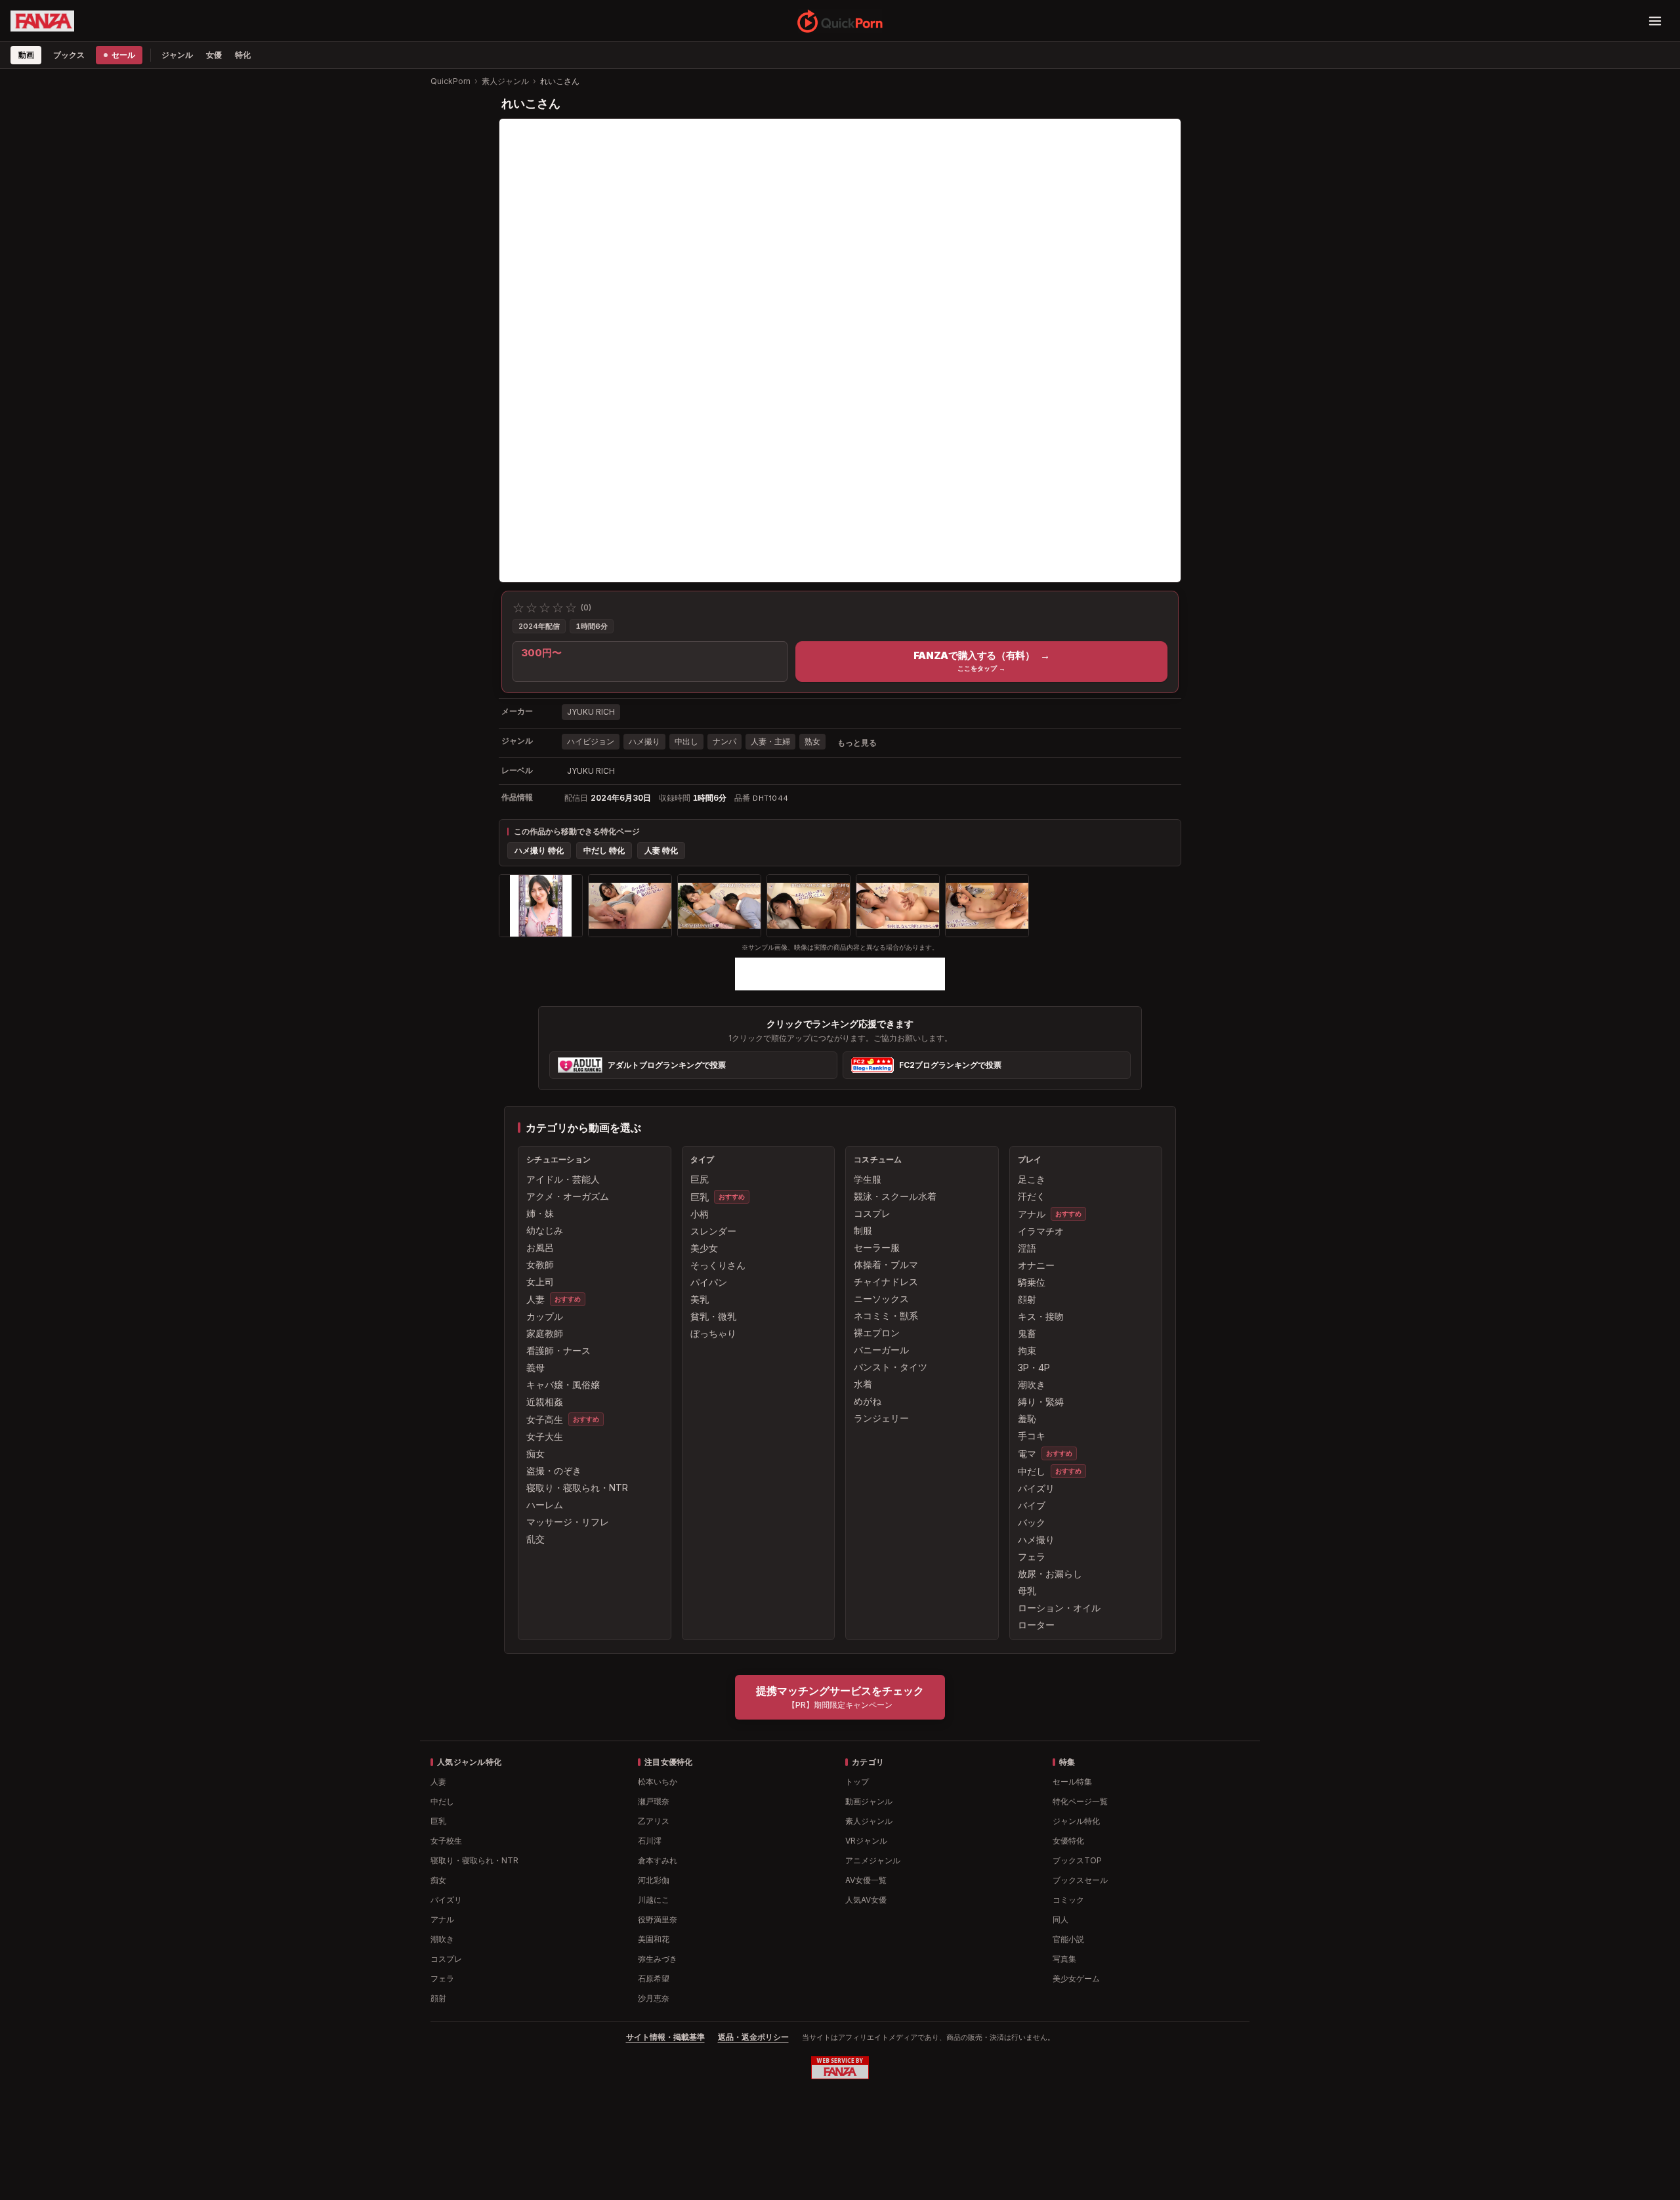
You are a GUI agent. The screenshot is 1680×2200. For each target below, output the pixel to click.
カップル (545, 1316)
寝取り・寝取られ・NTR (577, 1488)
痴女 (535, 1453)
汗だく (1032, 1196)
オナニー (1036, 1265)
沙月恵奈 (654, 1998)
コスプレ (872, 1213)
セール (123, 55)
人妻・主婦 (770, 741)
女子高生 (545, 1419)
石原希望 (654, 1978)
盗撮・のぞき (554, 1470)
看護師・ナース (558, 1350)
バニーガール (881, 1350)
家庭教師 (545, 1333)
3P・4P (1034, 1367)
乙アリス (654, 1821)
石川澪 (650, 1841)
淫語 (1027, 1248)
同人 (1060, 1919)
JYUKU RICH (591, 712)
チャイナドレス (886, 1281)
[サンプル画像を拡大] (541, 906)
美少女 (704, 1248)
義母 (535, 1367)
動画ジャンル (869, 1801)
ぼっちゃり (713, 1333)
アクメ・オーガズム (568, 1196)
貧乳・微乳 (713, 1316)
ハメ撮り (644, 741)
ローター (1036, 1625)
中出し (686, 741)
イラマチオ (1041, 1231)
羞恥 (1027, 1419)
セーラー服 (877, 1247)
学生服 (868, 1179)
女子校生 (446, 1841)
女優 (214, 55)
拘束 (1027, 1350)
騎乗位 (1032, 1282)
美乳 (700, 1299)
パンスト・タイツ (891, 1367)
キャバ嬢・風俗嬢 (563, 1385)
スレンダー (713, 1231)
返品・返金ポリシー (753, 2037)
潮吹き (1032, 1385)
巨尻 (700, 1179)
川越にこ (654, 1900)
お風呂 (540, 1247)
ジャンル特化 (1076, 1821)
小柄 (700, 1214)
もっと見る (857, 743)
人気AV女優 (866, 1900)
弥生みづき (658, 1959)
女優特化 (1068, 1841)
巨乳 (700, 1197)
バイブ (1032, 1505)
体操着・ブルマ (886, 1264)
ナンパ (724, 741)
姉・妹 (540, 1213)
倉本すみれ (658, 1860)
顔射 (1027, 1299)
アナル (1032, 1214)
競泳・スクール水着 (895, 1196)
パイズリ (1036, 1488)
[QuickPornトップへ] (840, 21)
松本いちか (658, 1782)
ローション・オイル (1059, 1608)
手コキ (1032, 1436)
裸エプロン (877, 1333)
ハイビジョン (591, 741)
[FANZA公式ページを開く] (42, 21)
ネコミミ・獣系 (886, 1316)
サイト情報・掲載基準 (665, 2037)
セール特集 (1072, 1782)
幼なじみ (545, 1230)
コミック (1068, 1900)
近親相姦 (545, 1402)
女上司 (540, 1281)
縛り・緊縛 (1041, 1402)
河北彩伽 (654, 1880)
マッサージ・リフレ (568, 1522)
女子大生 (545, 1436)
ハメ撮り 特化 (539, 850)
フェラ (1032, 1556)
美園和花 (654, 1939)
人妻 (535, 1299)
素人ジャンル (505, 81)
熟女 (812, 741)
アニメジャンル (873, 1860)
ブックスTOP (1077, 1860)
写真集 (1064, 1959)
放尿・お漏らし (1050, 1574)
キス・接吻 (1041, 1316)
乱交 (535, 1539)
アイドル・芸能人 (563, 1179)
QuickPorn (451, 81)
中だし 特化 (604, 850)
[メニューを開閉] (1655, 21)
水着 (863, 1384)
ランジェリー (881, 1418)
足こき (1032, 1179)
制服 (863, 1230)
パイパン (709, 1282)
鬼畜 (1027, 1333)
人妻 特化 (661, 850)
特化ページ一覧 (1080, 1801)
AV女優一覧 (866, 1880)
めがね (868, 1401)
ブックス (69, 55)
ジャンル (177, 55)
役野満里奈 (658, 1919)
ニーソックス (881, 1299)
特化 (243, 55)
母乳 (1027, 1591)
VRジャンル (866, 1841)
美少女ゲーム (1076, 1978)
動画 (26, 55)
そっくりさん (718, 1265)
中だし (1032, 1471)
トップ (857, 1782)
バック (1032, 1522)
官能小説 (1068, 1939)
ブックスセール (1080, 1880)
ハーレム (545, 1505)
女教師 (540, 1264)
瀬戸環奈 (654, 1801)
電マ (1027, 1453)
